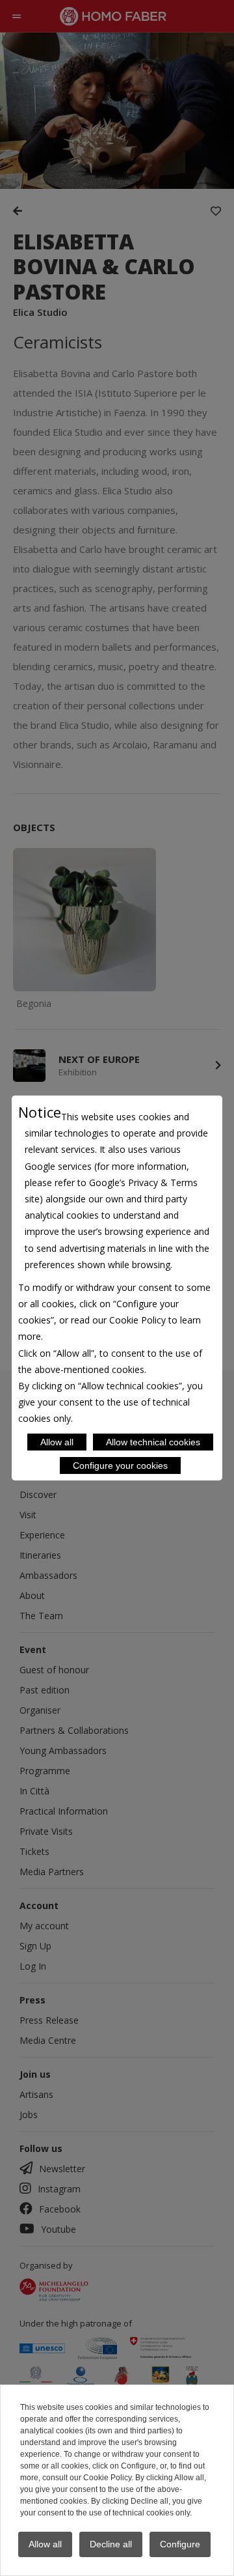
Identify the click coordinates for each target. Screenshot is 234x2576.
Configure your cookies (120, 1465)
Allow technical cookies (153, 1442)
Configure (180, 2544)
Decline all (111, 2544)
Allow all (57, 1442)
